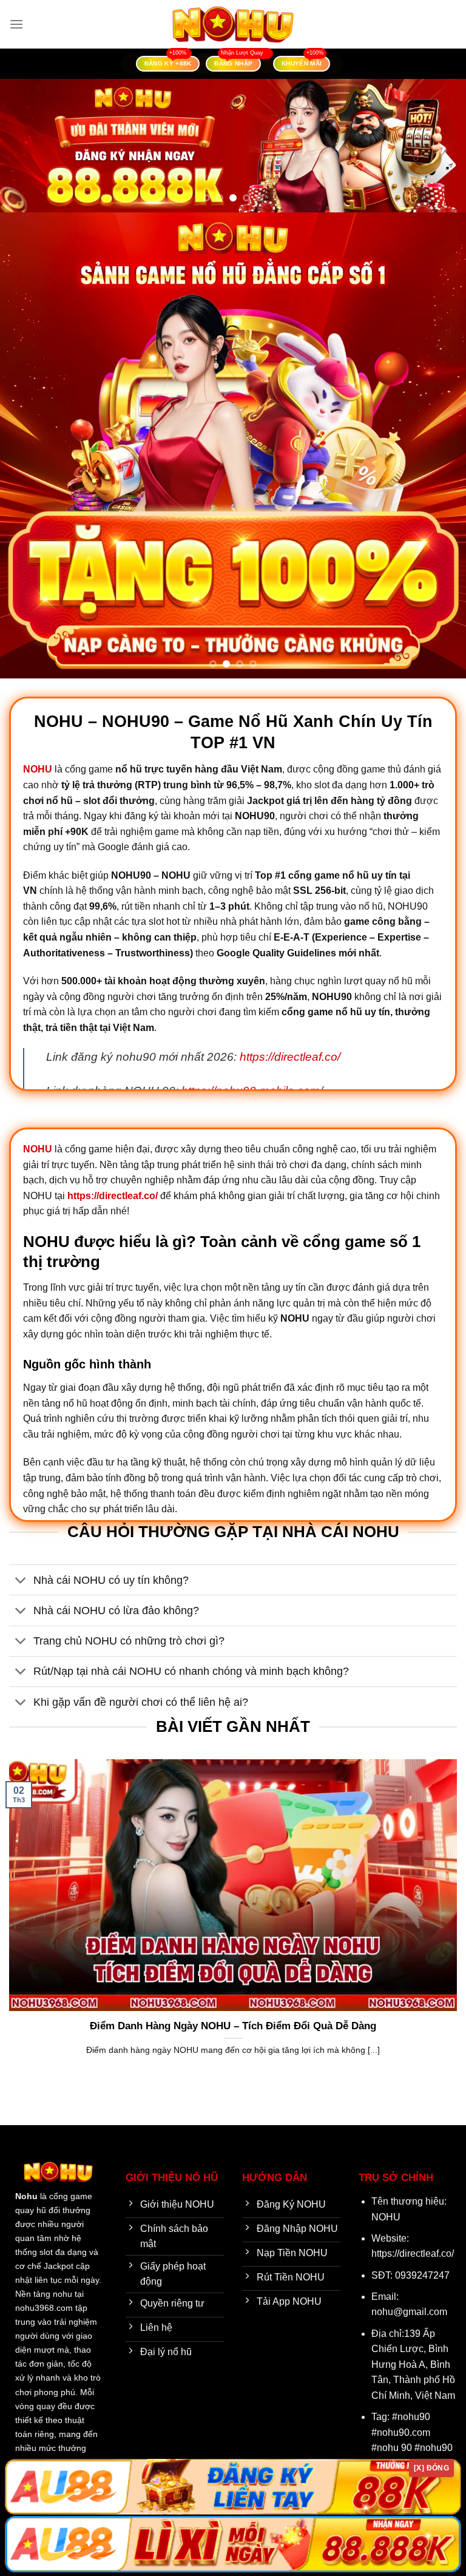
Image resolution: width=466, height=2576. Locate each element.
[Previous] (25, 146)
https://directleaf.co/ (290, 1057)
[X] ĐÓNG (431, 2468)
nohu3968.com (44, 2308)
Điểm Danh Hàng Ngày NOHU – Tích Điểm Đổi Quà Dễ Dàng (233, 2026)
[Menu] (16, 24)
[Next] (441, 146)
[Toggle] (21, 1581)
